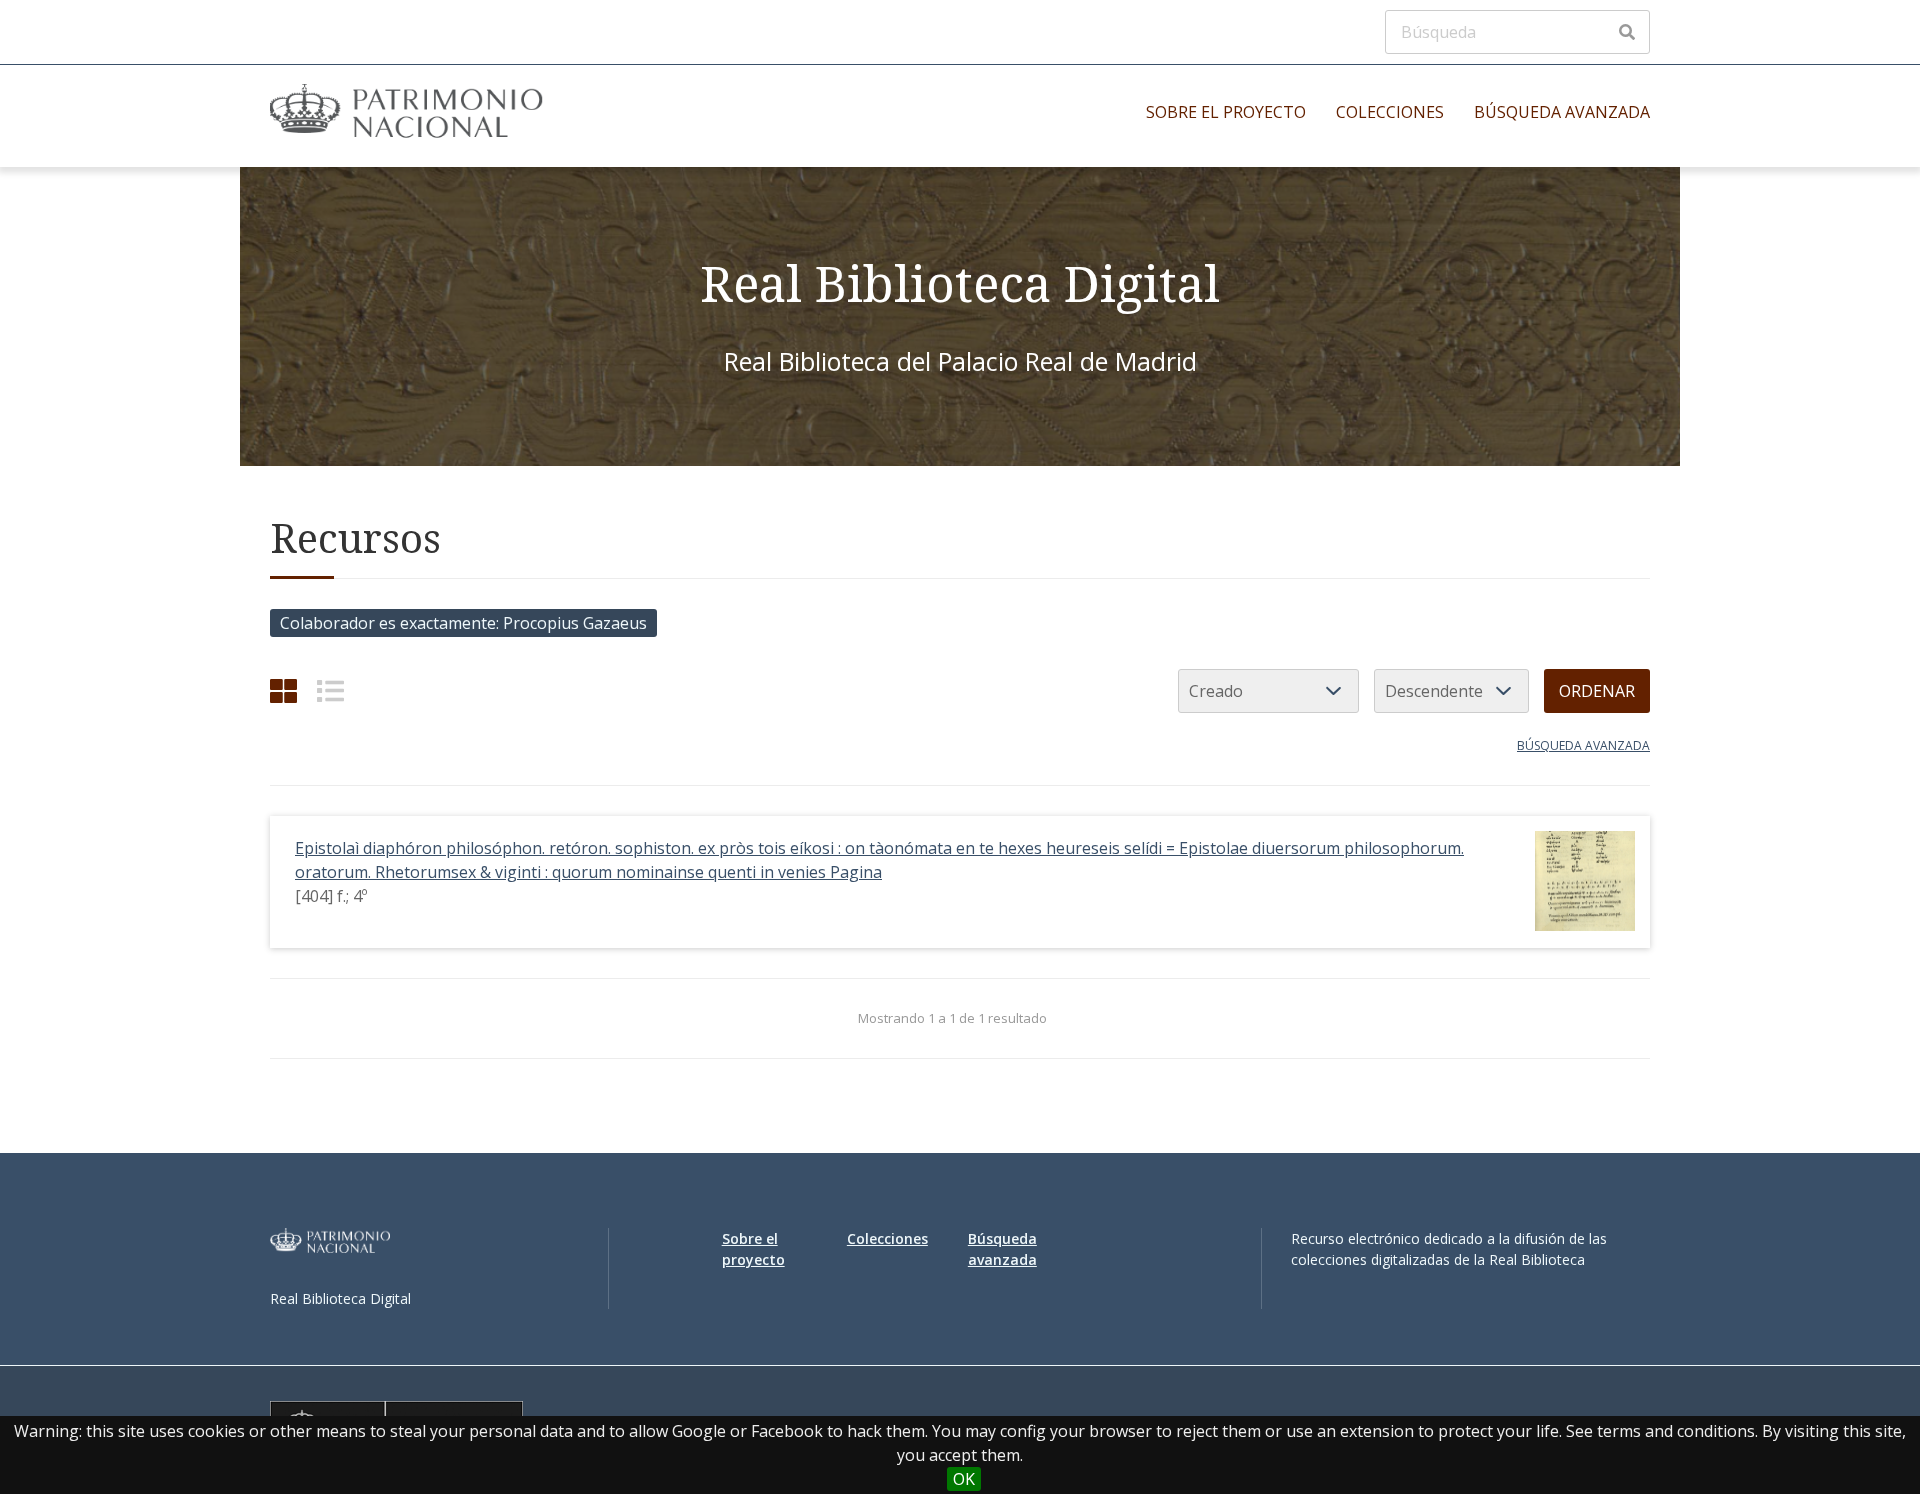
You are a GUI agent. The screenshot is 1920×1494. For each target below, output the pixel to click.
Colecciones (1390, 112)
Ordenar (1597, 691)
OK (964, 1479)
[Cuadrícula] (283, 690)
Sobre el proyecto (1226, 112)
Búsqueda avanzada (1562, 112)
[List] (330, 690)
